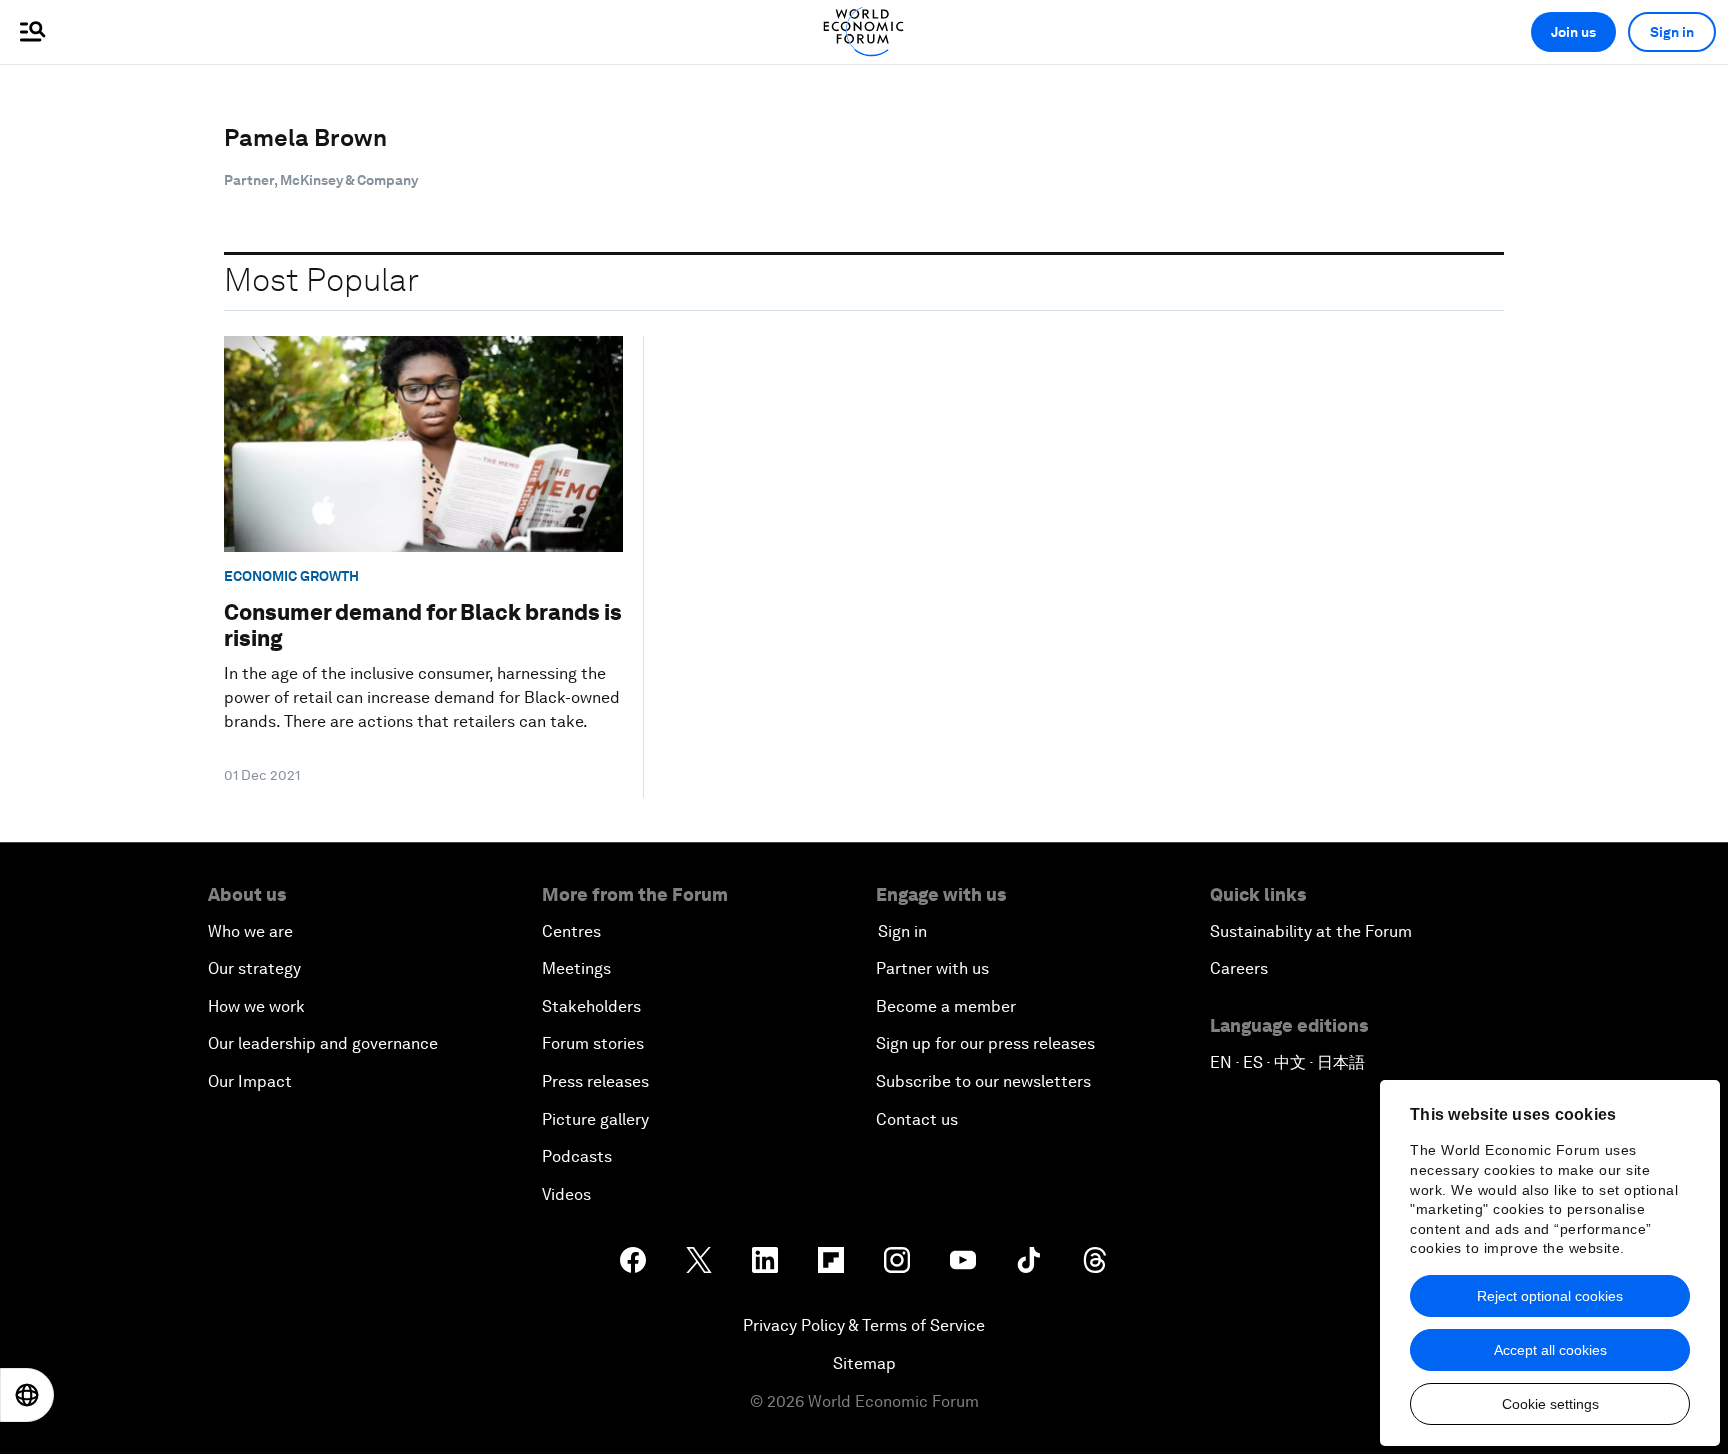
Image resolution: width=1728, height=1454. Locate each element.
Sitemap (864, 1363)
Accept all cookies (1550, 1350)
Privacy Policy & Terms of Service (864, 1325)
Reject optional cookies (1550, 1296)
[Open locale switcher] (27, 1395)
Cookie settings (1550, 1404)
